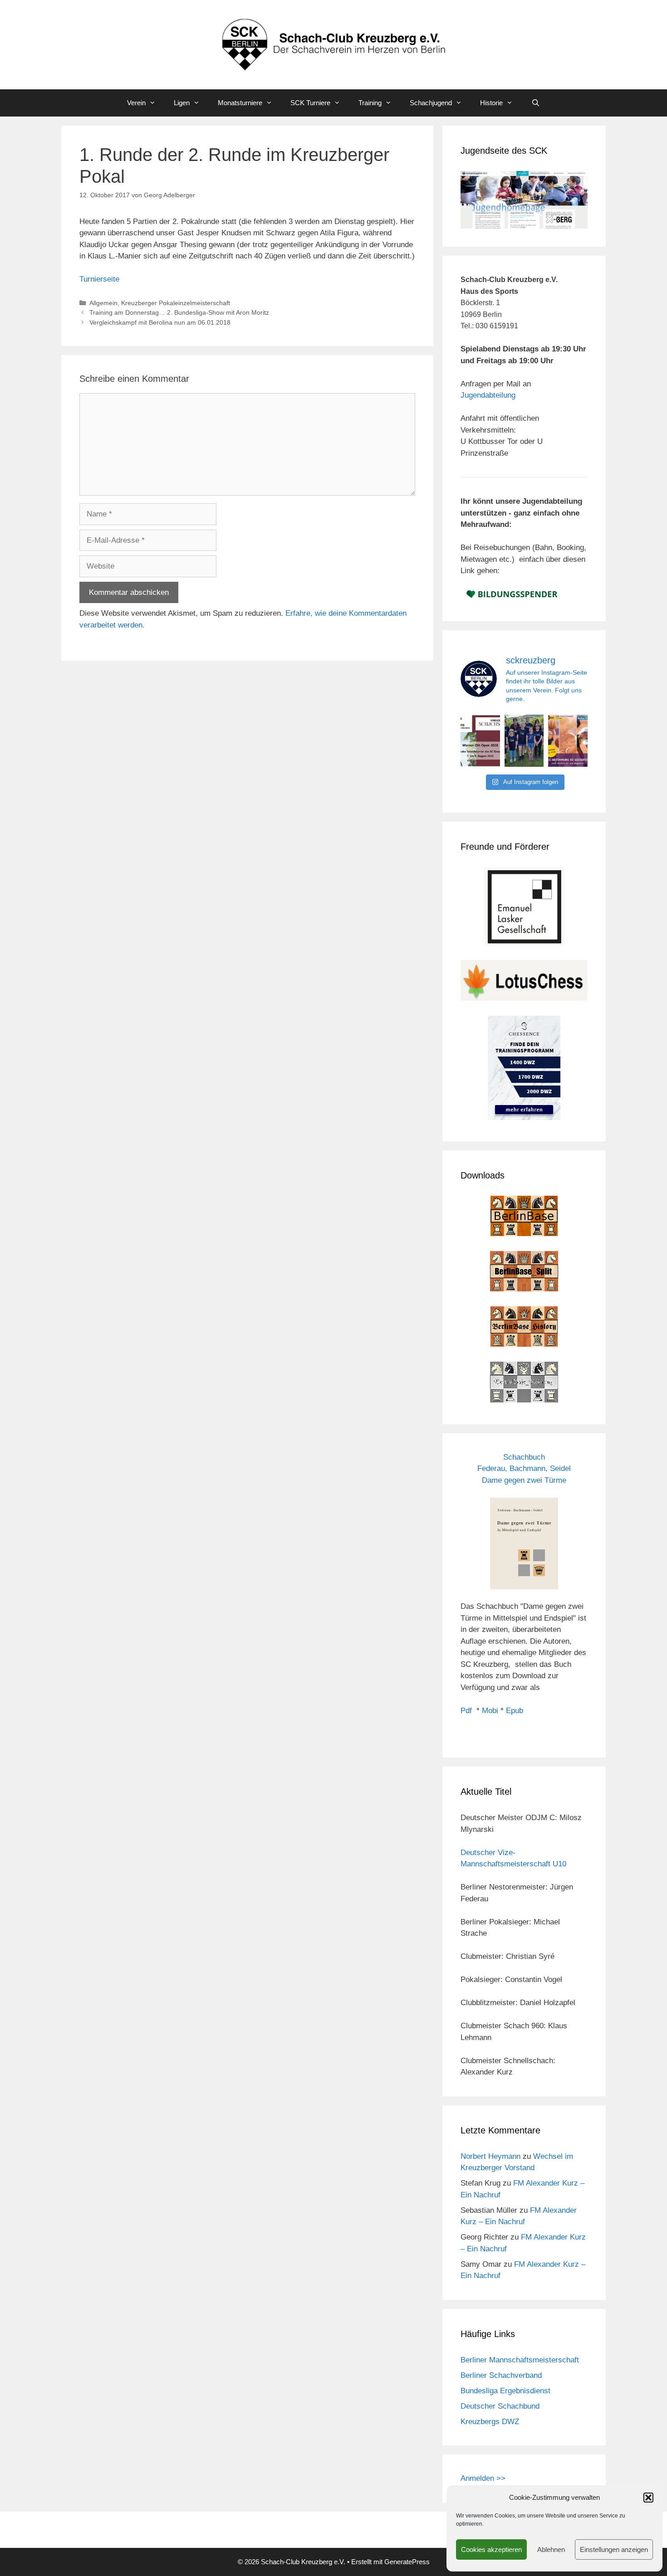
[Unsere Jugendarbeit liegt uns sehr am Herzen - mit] (568, 741)
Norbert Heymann (490, 2156)
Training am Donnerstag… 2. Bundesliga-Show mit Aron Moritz (179, 312)
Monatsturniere (240, 103)
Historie (491, 103)
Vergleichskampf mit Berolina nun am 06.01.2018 (160, 322)
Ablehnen (551, 2549)
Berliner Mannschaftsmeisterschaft (520, 2360)
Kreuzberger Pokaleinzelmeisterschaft (176, 303)
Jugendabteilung (488, 395)
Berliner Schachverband (501, 2375)
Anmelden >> (483, 2478)
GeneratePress (407, 2562)
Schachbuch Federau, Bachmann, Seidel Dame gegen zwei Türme (524, 1469)
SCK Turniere (310, 103)
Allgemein (103, 303)
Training (370, 103)
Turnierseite (99, 279)
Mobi (490, 1711)
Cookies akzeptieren (491, 2549)
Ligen (182, 103)
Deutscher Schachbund (500, 2406)
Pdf (466, 1711)
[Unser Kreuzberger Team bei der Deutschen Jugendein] (524, 741)
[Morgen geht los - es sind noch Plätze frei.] (480, 741)
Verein (136, 103)
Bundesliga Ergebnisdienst (505, 2391)
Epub (515, 1711)
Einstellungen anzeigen (614, 2549)
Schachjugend (431, 103)
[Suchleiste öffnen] (535, 103)
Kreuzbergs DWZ (490, 2422)
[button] (648, 2498)
